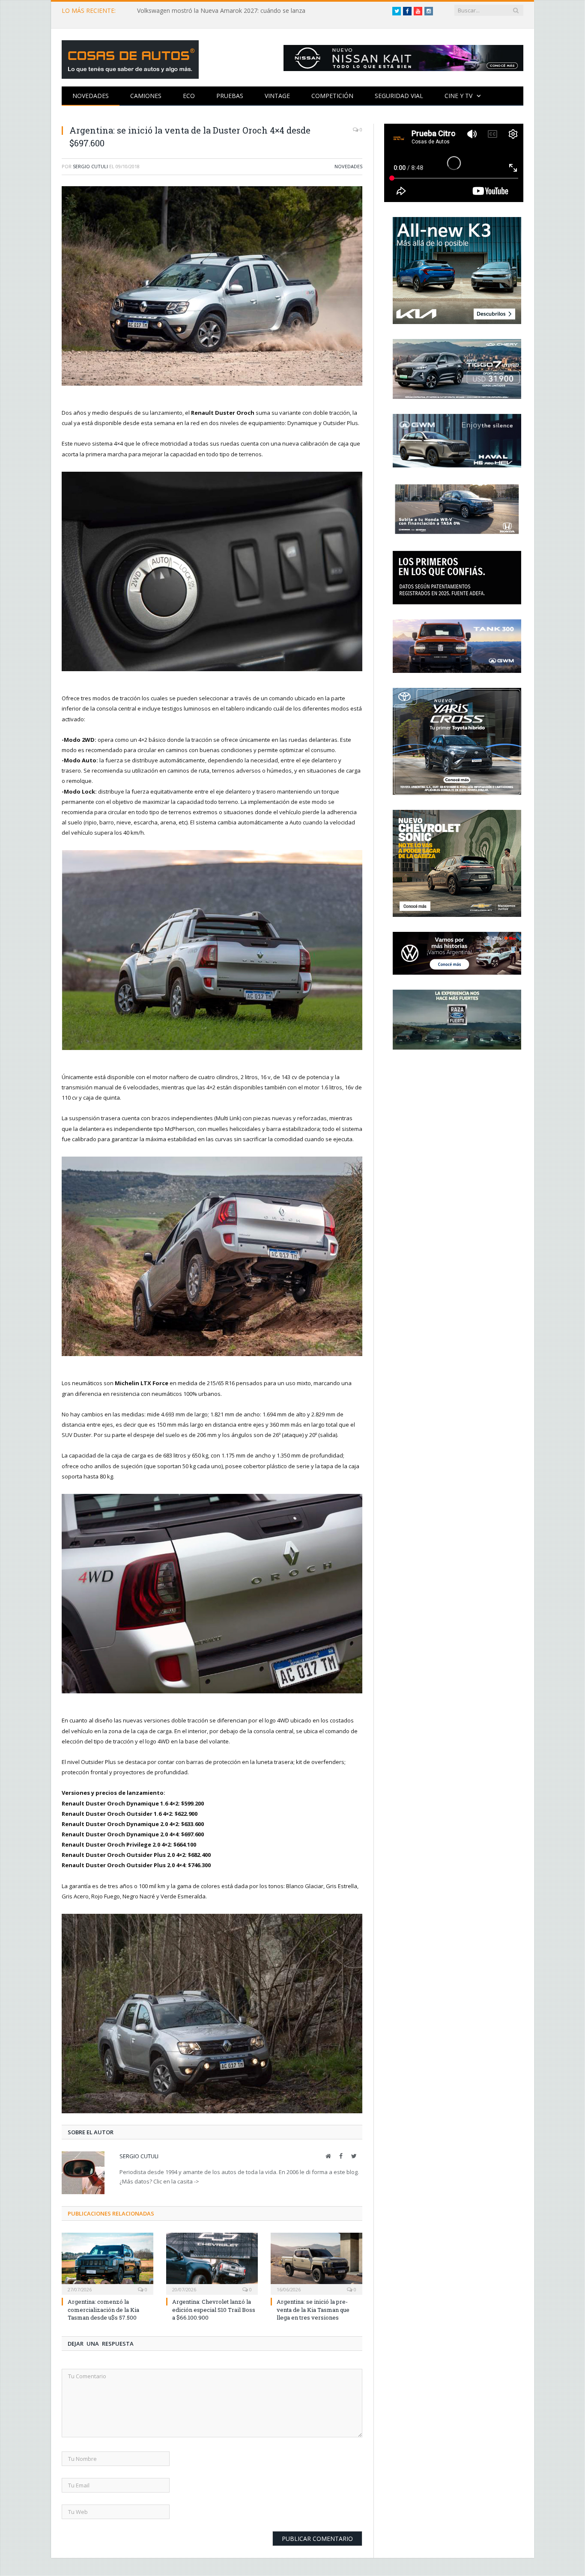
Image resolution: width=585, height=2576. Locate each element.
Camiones (146, 96)
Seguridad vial (399, 96)
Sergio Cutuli (90, 166)
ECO (189, 96)
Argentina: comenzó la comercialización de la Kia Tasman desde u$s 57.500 (103, 2309)
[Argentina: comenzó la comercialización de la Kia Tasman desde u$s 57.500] (107, 2263)
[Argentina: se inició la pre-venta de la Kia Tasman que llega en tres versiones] (316, 2263)
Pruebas (230, 96)
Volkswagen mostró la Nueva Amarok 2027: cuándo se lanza (221, 11)
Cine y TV (458, 96)
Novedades (91, 96)
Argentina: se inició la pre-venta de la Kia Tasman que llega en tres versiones (313, 2309)
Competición (332, 96)
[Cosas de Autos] (130, 58)
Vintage (277, 96)
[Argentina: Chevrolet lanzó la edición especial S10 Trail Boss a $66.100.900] (212, 2263)
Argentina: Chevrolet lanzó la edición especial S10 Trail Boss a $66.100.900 (214, 2309)
